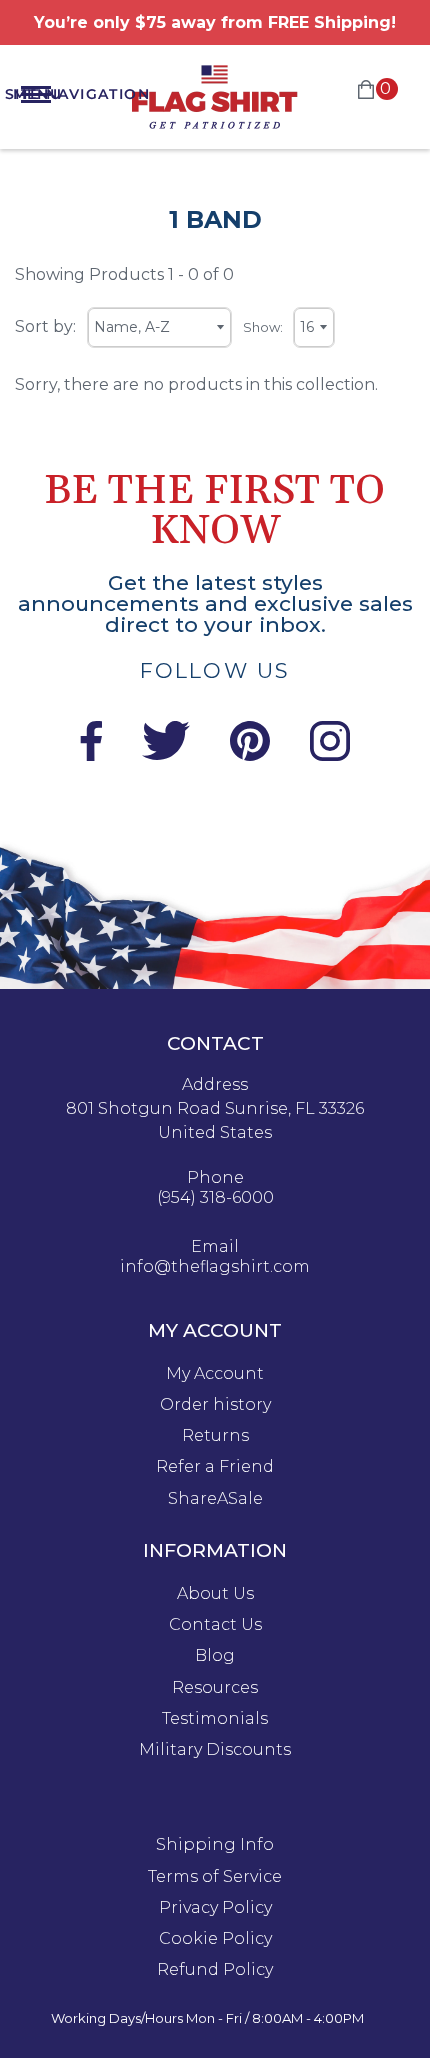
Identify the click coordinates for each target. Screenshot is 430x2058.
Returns (215, 1436)
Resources (215, 1688)
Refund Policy (215, 1970)
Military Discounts (215, 1750)
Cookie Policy (215, 1939)
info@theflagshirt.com (215, 1267)
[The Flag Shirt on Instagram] (330, 755)
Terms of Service (215, 1877)
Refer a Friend (215, 1467)
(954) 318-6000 (215, 1198)
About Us (215, 1594)
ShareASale (215, 1499)
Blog (215, 1656)
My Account (215, 1374)
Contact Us (215, 1625)
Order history (215, 1405)
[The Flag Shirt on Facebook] (90, 755)
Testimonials (215, 1719)
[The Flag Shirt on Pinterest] (250, 755)
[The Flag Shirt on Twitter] (166, 755)
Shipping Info (215, 1845)
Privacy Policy (215, 1908)
